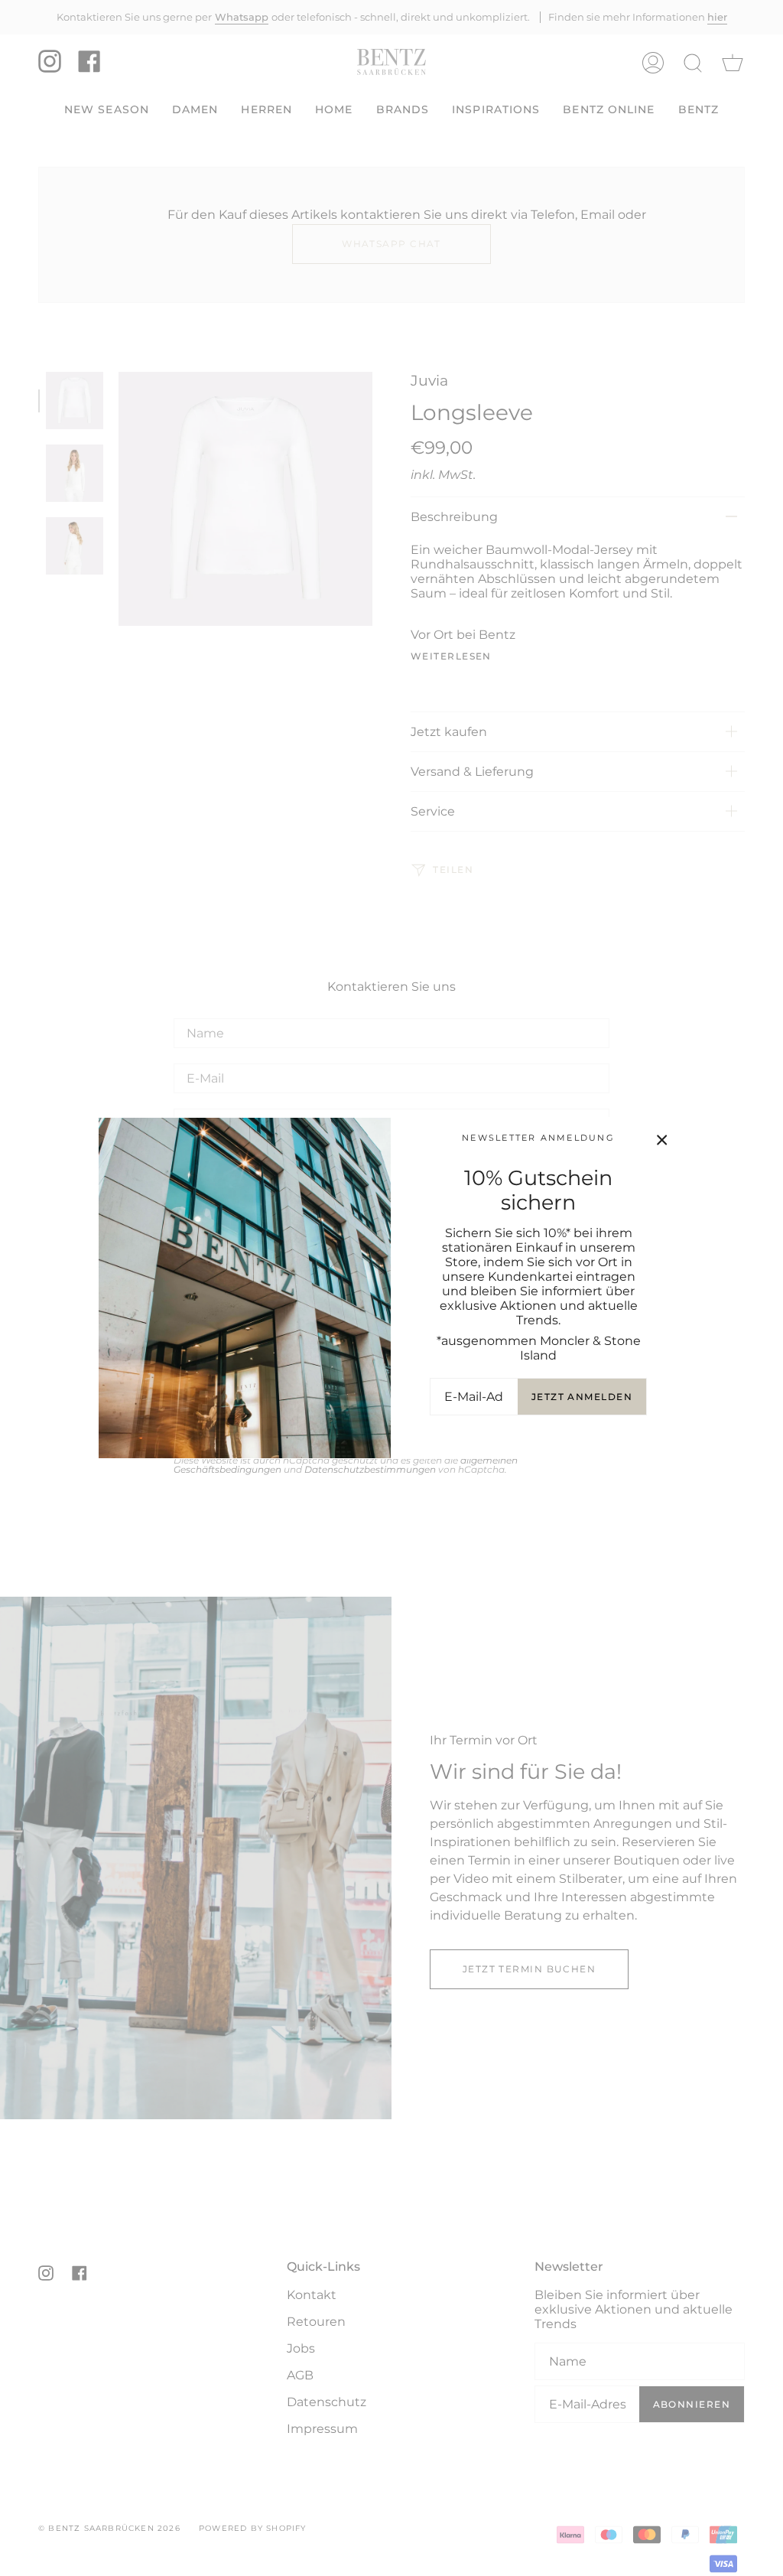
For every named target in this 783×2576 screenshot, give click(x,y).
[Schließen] (662, 1140)
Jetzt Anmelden (582, 1397)
